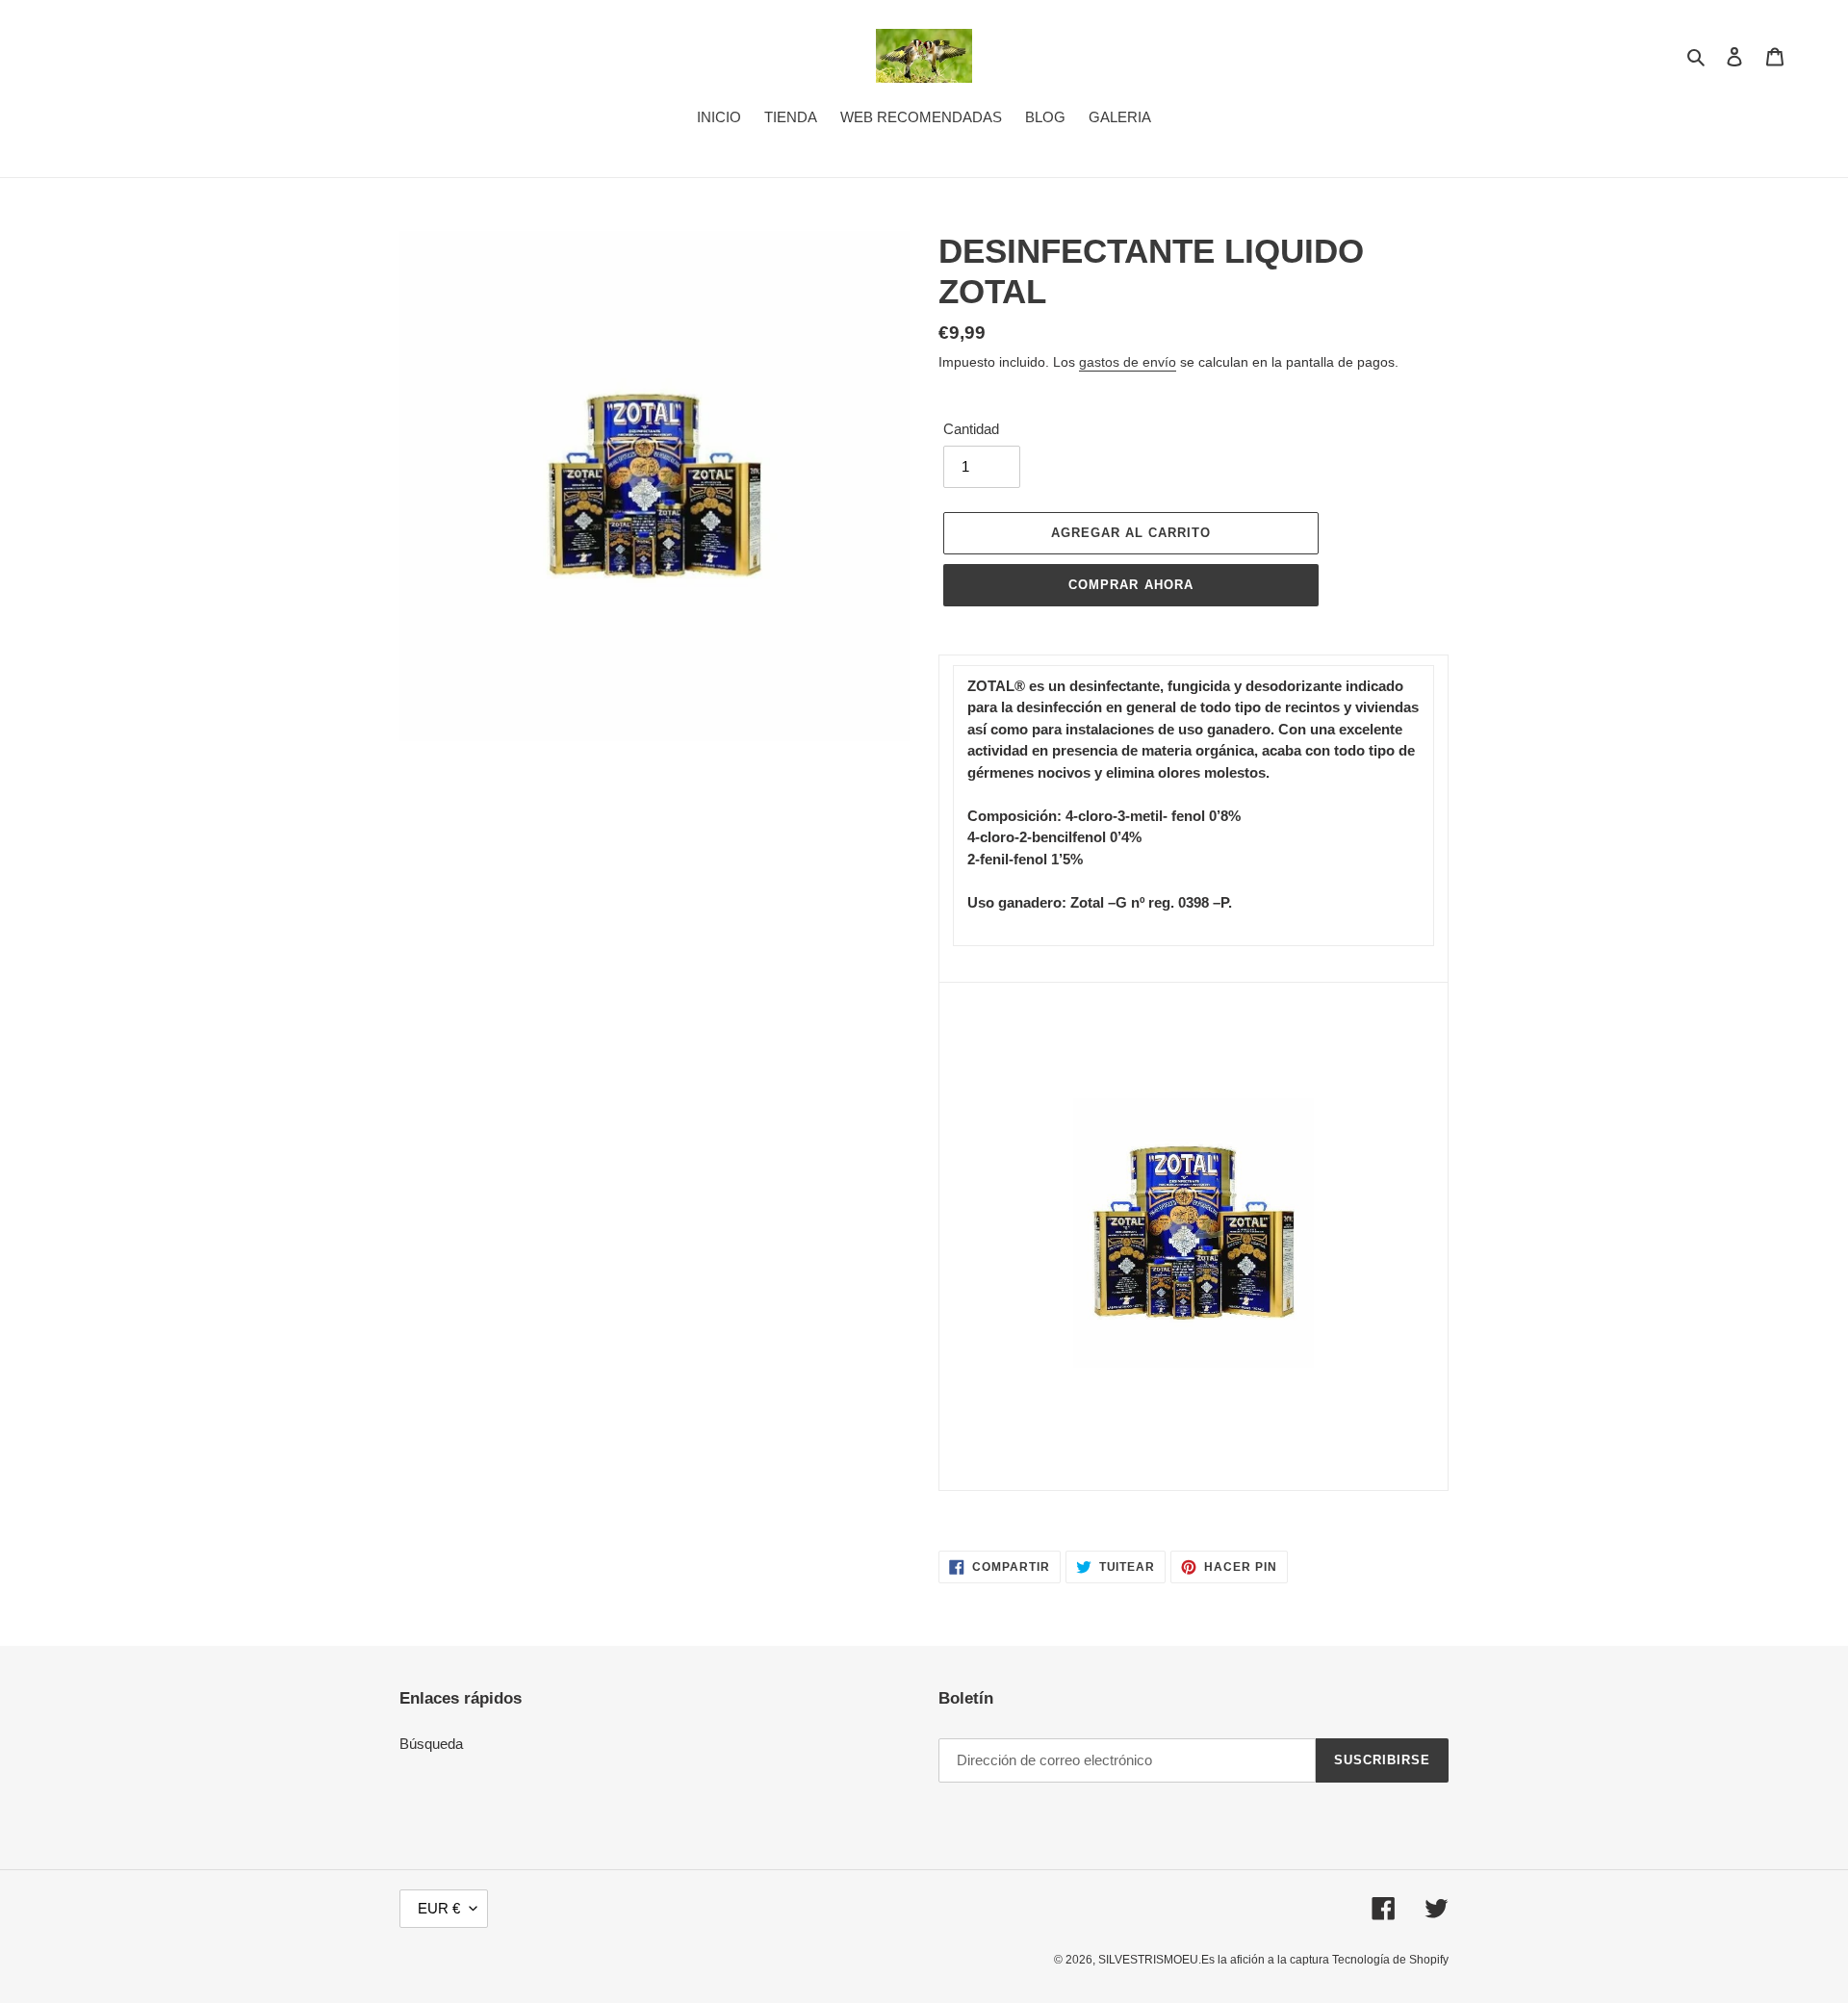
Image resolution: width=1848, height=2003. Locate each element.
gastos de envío (1128, 362)
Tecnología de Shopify (1390, 1960)
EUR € (439, 1908)
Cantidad (971, 429)
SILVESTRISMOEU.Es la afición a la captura (1215, 1960)
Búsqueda (431, 1744)
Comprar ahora (1131, 585)
